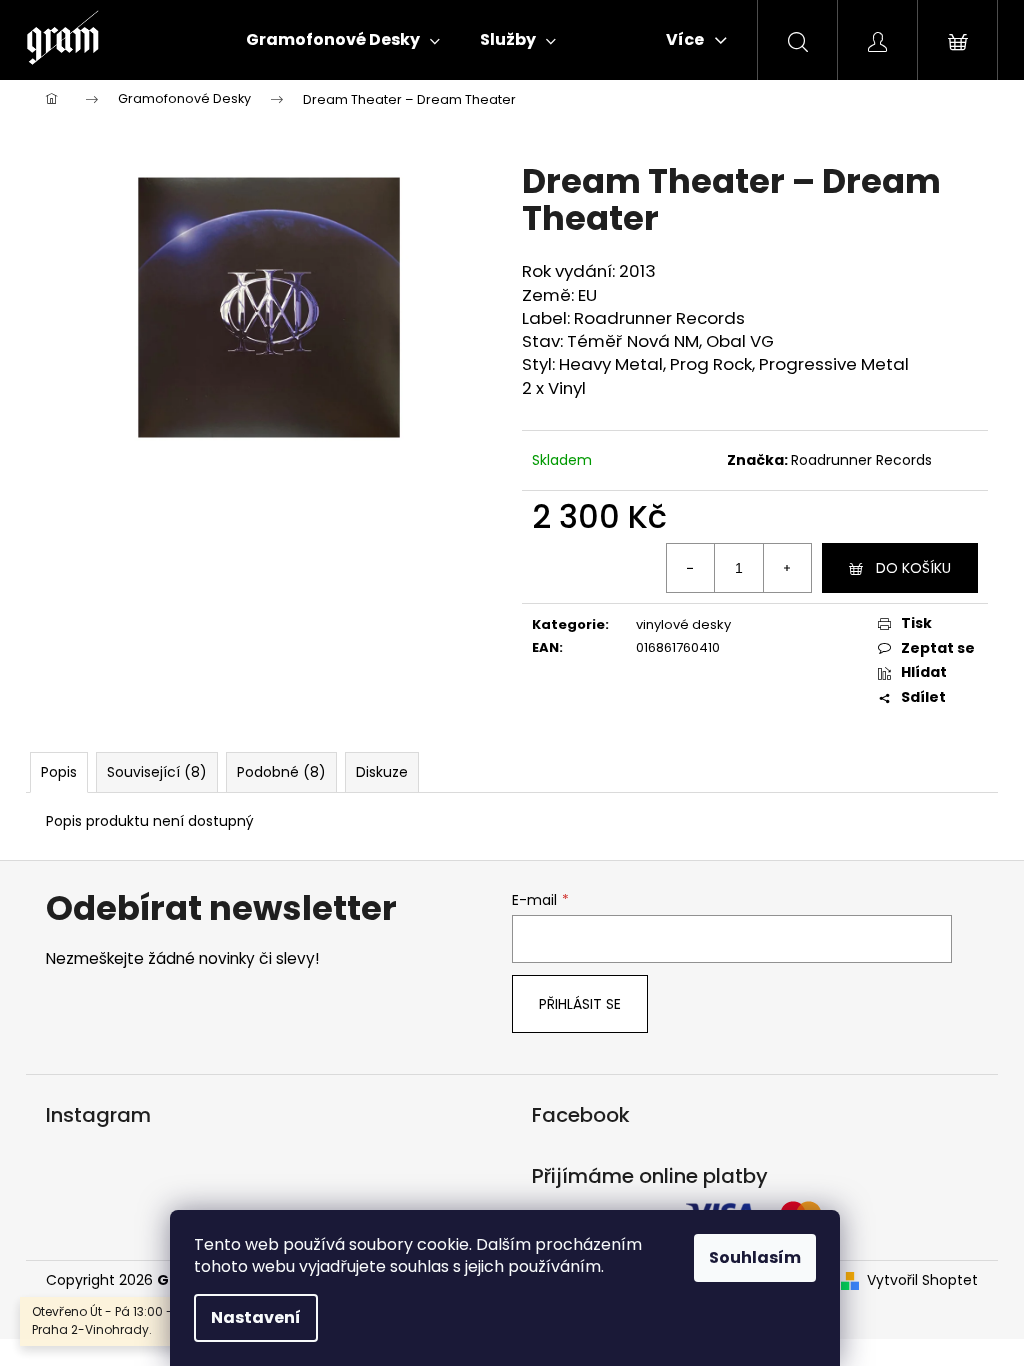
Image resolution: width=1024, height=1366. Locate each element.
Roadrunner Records (861, 460)
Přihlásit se (580, 1004)
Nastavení (256, 1317)
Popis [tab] (59, 772)
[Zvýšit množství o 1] (787, 568)
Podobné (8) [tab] (281, 772)
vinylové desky (683, 624)
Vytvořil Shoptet (922, 1280)
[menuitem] (343, 40)
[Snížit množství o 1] (691, 568)
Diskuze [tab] (382, 772)
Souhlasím (755, 1257)
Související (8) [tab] (157, 772)
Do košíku (913, 568)
